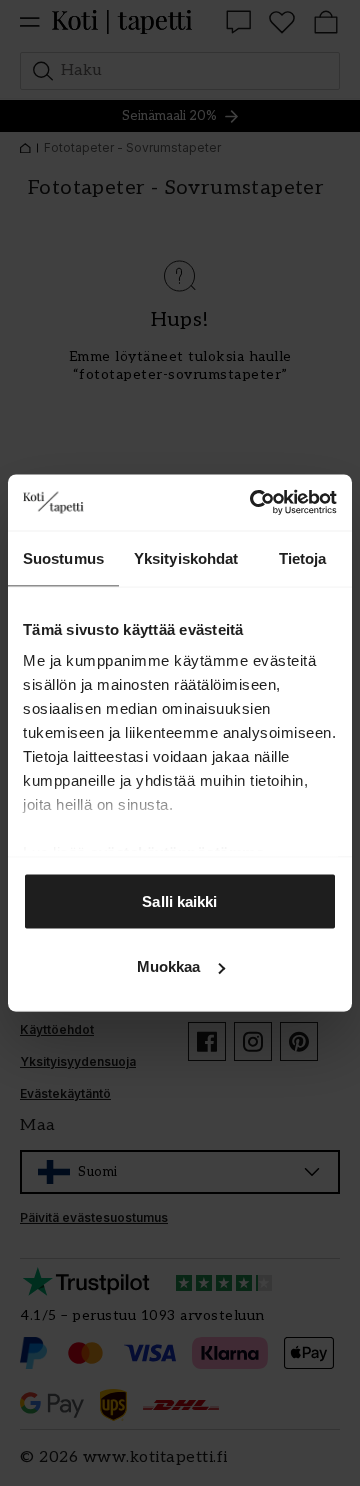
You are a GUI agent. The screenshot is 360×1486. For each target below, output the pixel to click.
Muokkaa (169, 966)
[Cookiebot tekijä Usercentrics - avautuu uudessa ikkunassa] (254, 503)
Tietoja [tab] (303, 557)
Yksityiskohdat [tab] (186, 557)
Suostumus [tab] (63, 557)
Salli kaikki (179, 900)
